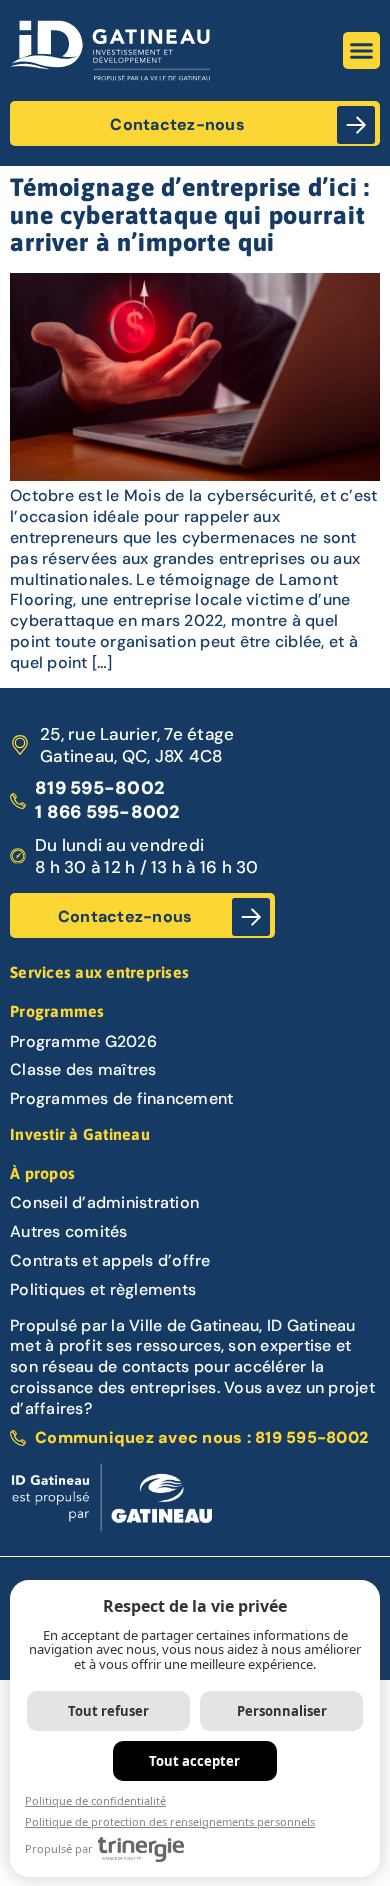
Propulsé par (59, 1848)
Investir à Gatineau (80, 1134)
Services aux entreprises (99, 972)
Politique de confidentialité (95, 1800)
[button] (362, 51)
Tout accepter (194, 1761)
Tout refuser (108, 1711)
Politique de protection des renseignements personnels (170, 1821)
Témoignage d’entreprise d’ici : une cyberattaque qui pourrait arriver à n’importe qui (190, 214)
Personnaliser (282, 1711)
